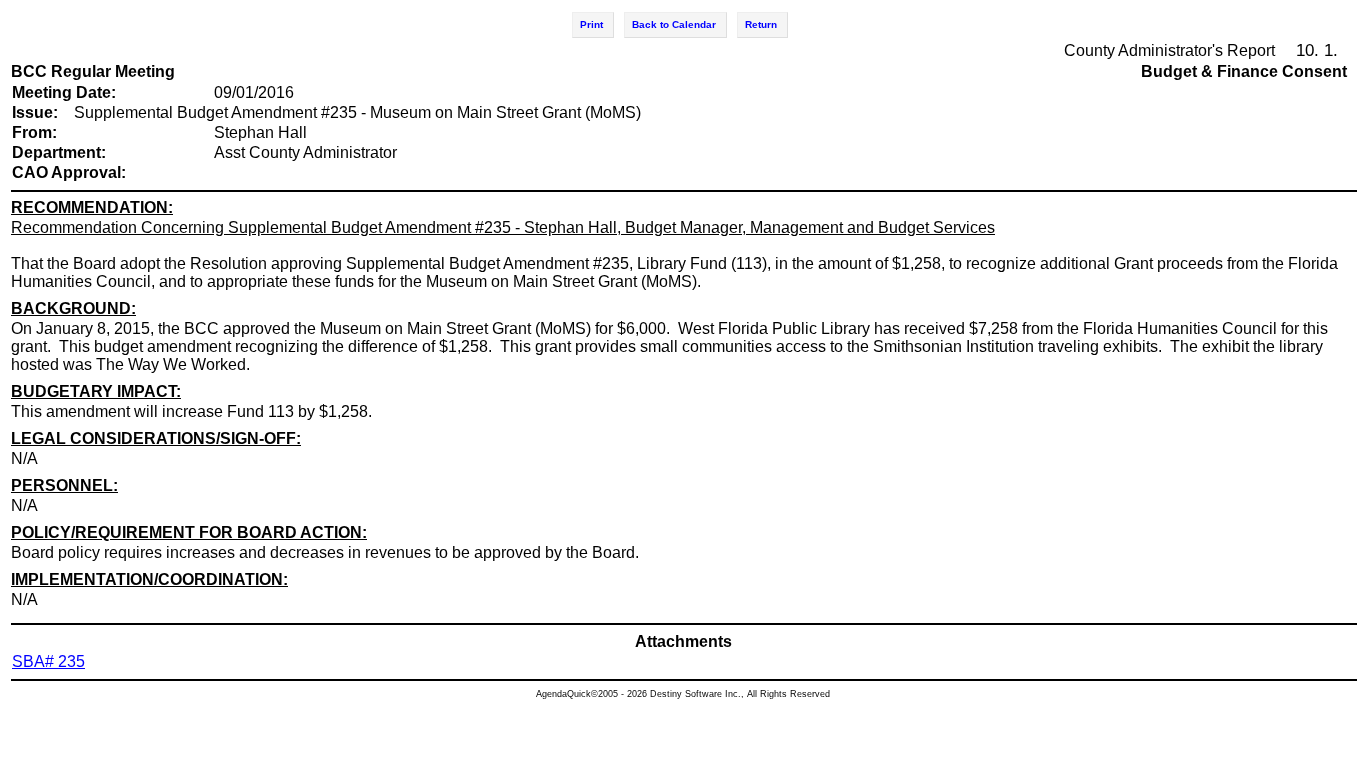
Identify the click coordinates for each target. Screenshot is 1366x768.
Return (761, 24)
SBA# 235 (48, 661)
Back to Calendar (674, 24)
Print (591, 24)
